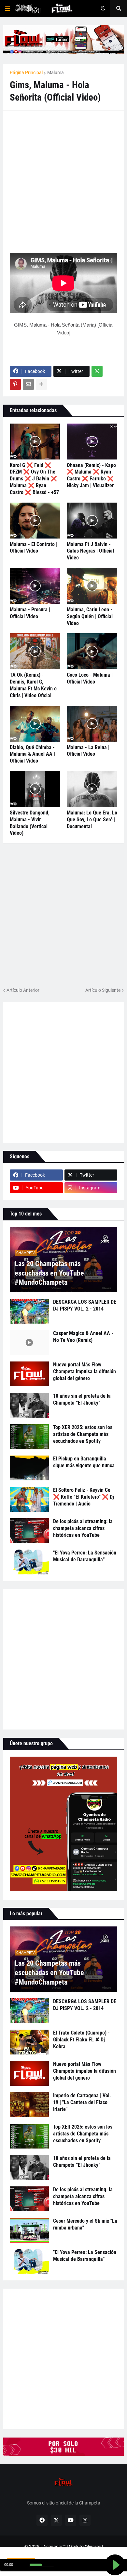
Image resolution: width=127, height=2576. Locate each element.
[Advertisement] (63, 181)
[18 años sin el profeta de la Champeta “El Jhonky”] (29, 1405)
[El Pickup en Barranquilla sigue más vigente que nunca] (29, 1468)
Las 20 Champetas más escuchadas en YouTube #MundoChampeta (49, 1273)
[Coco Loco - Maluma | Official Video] (92, 651)
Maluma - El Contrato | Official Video (34, 548)
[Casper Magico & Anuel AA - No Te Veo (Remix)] (29, 1343)
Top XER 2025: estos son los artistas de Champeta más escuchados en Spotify (83, 1434)
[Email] (28, 384)
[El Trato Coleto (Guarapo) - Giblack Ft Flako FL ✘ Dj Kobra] (29, 2042)
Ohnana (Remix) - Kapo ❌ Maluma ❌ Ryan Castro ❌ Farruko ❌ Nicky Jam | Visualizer (91, 475)
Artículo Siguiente (103, 990)
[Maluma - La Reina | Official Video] (92, 724)
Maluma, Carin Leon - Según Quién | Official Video (90, 616)
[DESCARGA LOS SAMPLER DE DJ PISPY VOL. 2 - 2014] (29, 1311)
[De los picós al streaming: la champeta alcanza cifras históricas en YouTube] (29, 1531)
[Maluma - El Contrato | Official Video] (35, 521)
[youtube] (71, 2520)
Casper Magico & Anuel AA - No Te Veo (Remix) (83, 1337)
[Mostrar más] (41, 384)
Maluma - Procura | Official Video (30, 613)
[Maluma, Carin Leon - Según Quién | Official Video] (92, 586)
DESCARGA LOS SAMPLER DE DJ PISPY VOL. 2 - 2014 (85, 1305)
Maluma (56, 72)
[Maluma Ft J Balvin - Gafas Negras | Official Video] (92, 521)
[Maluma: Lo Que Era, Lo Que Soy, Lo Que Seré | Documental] (92, 789)
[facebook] (42, 2520)
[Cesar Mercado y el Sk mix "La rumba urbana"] (29, 2230)
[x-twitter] (56, 2520)
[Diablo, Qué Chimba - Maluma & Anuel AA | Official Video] (35, 724)
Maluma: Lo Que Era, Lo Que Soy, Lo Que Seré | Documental (92, 820)
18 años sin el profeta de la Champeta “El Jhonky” (82, 1399)
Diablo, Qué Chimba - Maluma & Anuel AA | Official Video (32, 754)
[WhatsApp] (97, 371)
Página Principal (26, 72)
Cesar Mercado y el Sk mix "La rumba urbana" (85, 2224)
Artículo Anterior (23, 990)
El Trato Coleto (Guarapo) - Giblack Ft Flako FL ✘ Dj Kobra (81, 2040)
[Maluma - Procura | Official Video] (35, 586)
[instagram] (85, 2520)
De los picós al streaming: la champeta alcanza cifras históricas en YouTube (83, 1528)
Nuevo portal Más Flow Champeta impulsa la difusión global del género (85, 1371)
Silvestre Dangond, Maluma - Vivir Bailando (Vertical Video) (30, 823)
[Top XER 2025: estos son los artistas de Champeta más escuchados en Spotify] (29, 1437)
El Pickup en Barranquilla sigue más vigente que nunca (84, 1462)
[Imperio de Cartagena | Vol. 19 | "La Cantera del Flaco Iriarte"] (29, 2105)
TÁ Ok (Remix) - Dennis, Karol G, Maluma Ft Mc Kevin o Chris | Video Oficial (33, 685)
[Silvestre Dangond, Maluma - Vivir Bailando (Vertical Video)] (35, 789)
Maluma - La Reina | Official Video (88, 751)
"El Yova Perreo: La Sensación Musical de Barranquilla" (85, 1556)
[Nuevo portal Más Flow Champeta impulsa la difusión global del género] (29, 1374)
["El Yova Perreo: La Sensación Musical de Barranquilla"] (29, 1562)
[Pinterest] (15, 384)
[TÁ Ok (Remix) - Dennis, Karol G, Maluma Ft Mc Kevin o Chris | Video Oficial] (35, 651)
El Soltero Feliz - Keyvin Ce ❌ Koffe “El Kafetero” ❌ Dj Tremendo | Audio (84, 1497)
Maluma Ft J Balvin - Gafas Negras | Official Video (90, 551)
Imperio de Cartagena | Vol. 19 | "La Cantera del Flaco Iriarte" (82, 2102)
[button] (7, 8)
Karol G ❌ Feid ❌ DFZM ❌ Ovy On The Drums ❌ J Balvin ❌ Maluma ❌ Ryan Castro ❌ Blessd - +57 (34, 479)
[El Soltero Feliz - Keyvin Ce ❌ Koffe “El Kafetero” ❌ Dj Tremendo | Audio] (29, 1499)
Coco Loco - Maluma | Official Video (90, 678)
